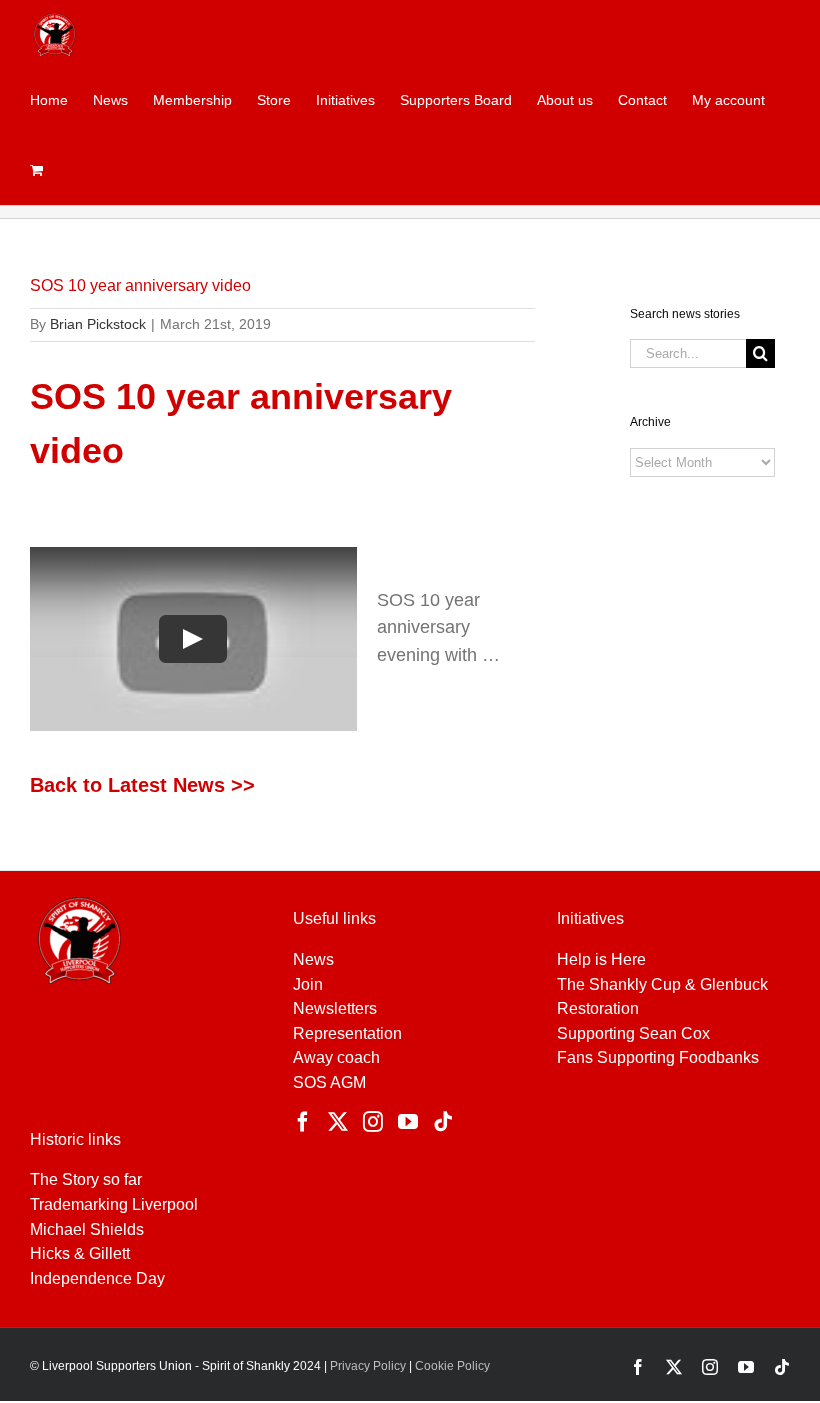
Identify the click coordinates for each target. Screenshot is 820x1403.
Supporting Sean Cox (633, 1033)
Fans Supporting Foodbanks (658, 1057)
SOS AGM (329, 1082)
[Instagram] (373, 1122)
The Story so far (86, 1179)
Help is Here (601, 959)
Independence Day (97, 1278)
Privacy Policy (366, 1366)
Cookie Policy (452, 1366)
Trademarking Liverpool (114, 1204)
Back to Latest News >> (142, 785)
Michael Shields (87, 1229)
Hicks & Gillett (80, 1253)
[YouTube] (408, 1122)
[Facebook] (303, 1122)
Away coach (336, 1057)
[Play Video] (193, 638)
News (313, 959)
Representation (347, 1033)
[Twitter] (338, 1122)
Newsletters (335, 1008)
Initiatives (590, 918)
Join (308, 984)
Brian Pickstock (98, 324)
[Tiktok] (443, 1122)
